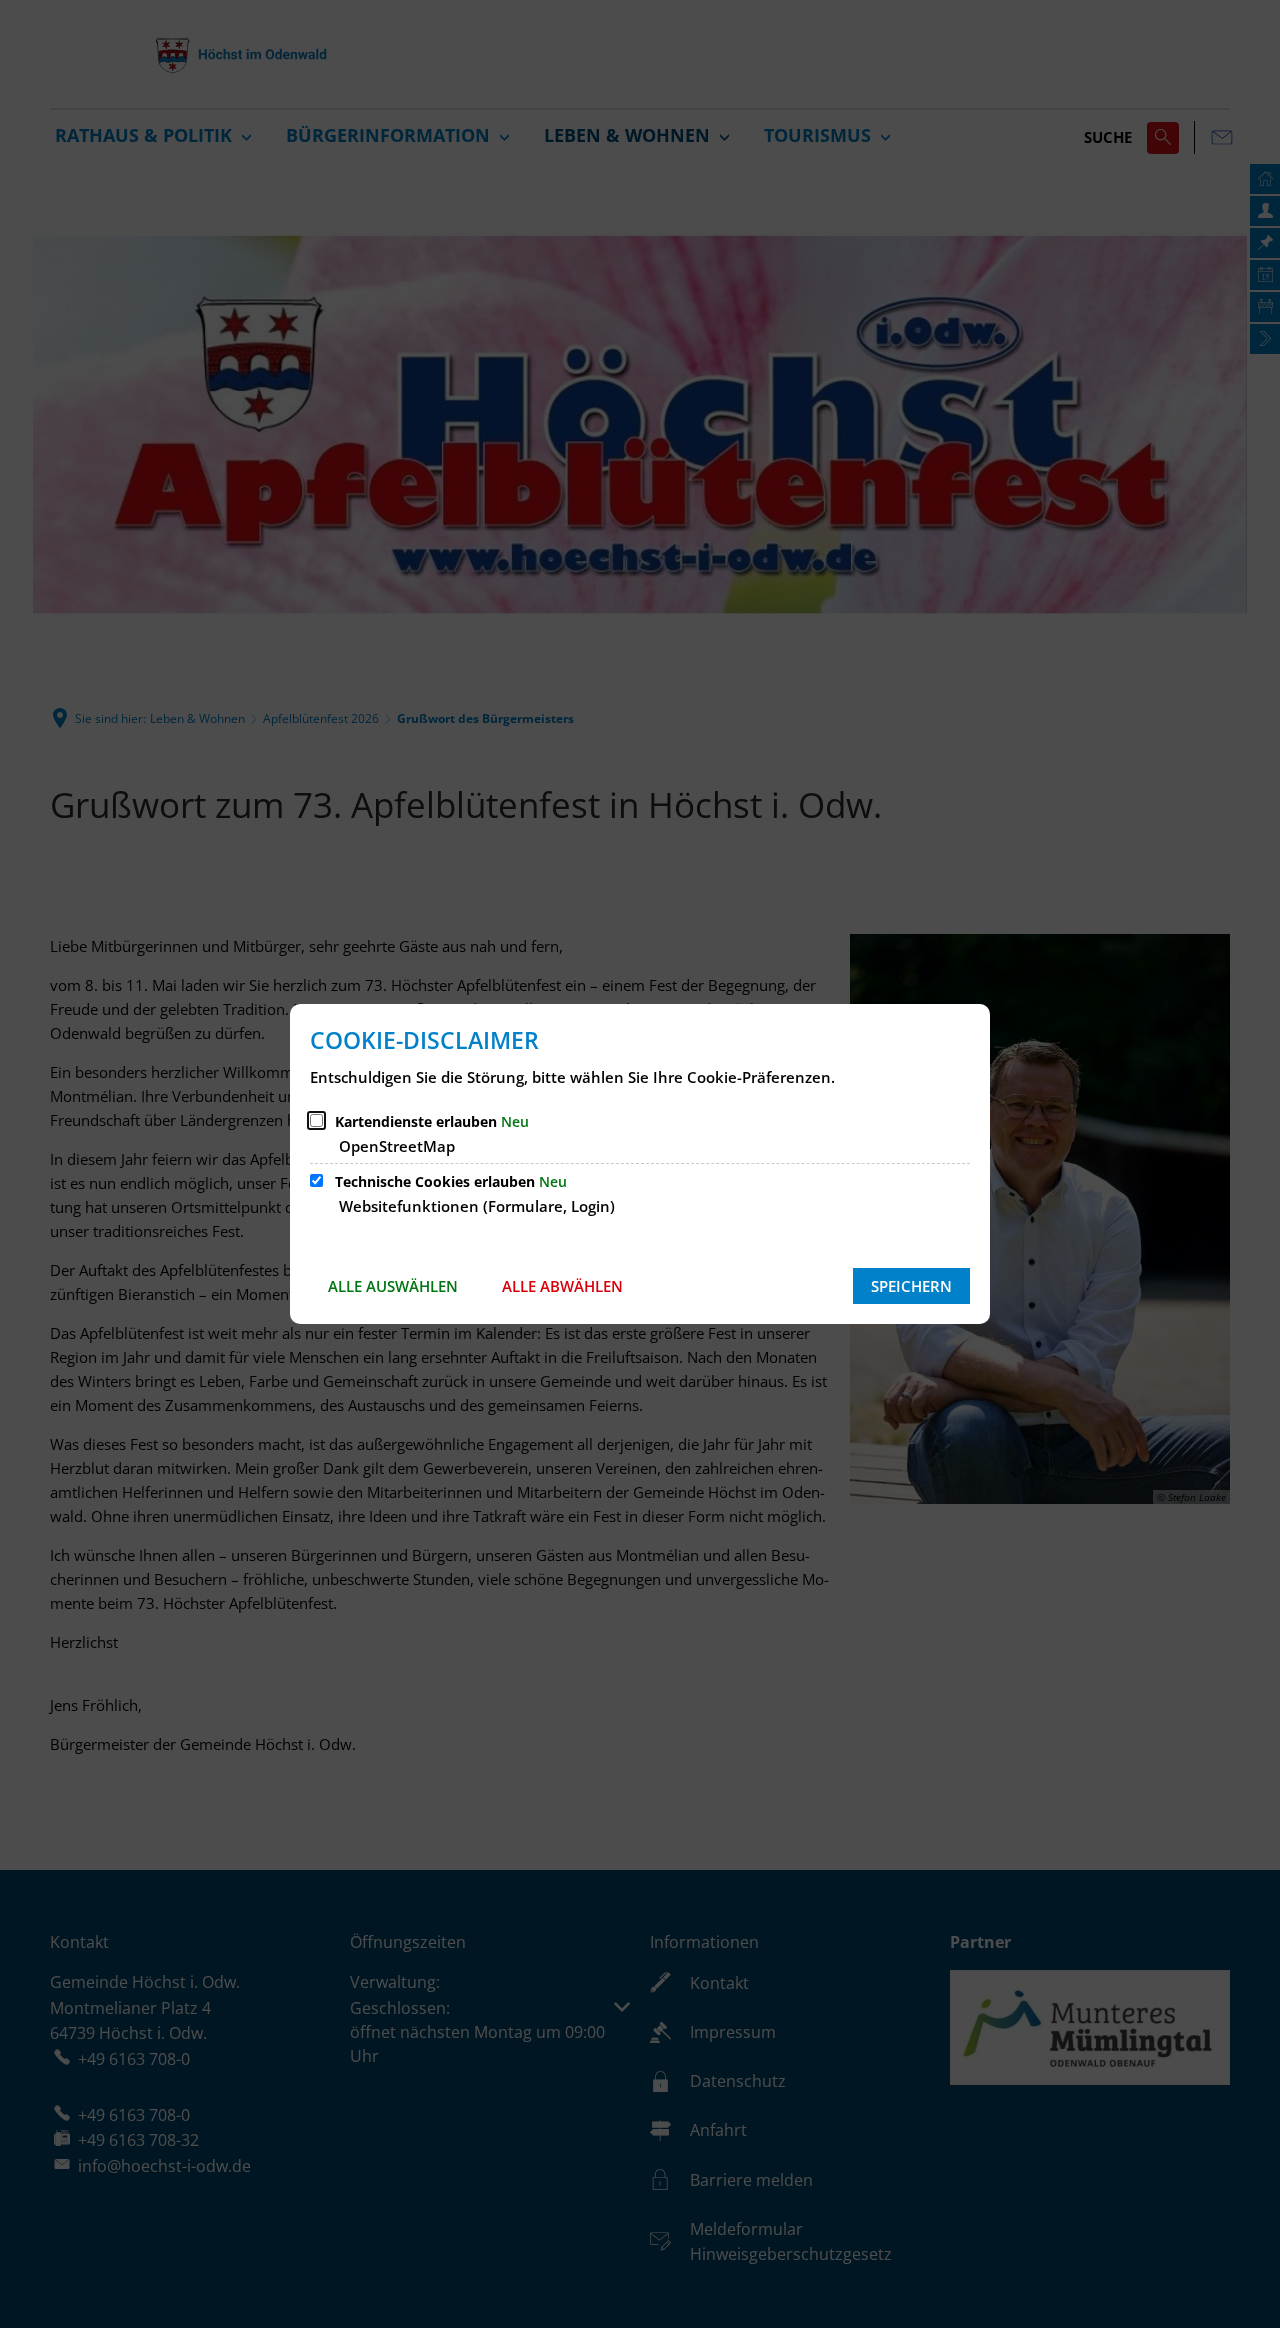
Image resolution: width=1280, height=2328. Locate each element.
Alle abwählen (562, 1286)
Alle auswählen (393, 1286)
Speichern (911, 1286)
